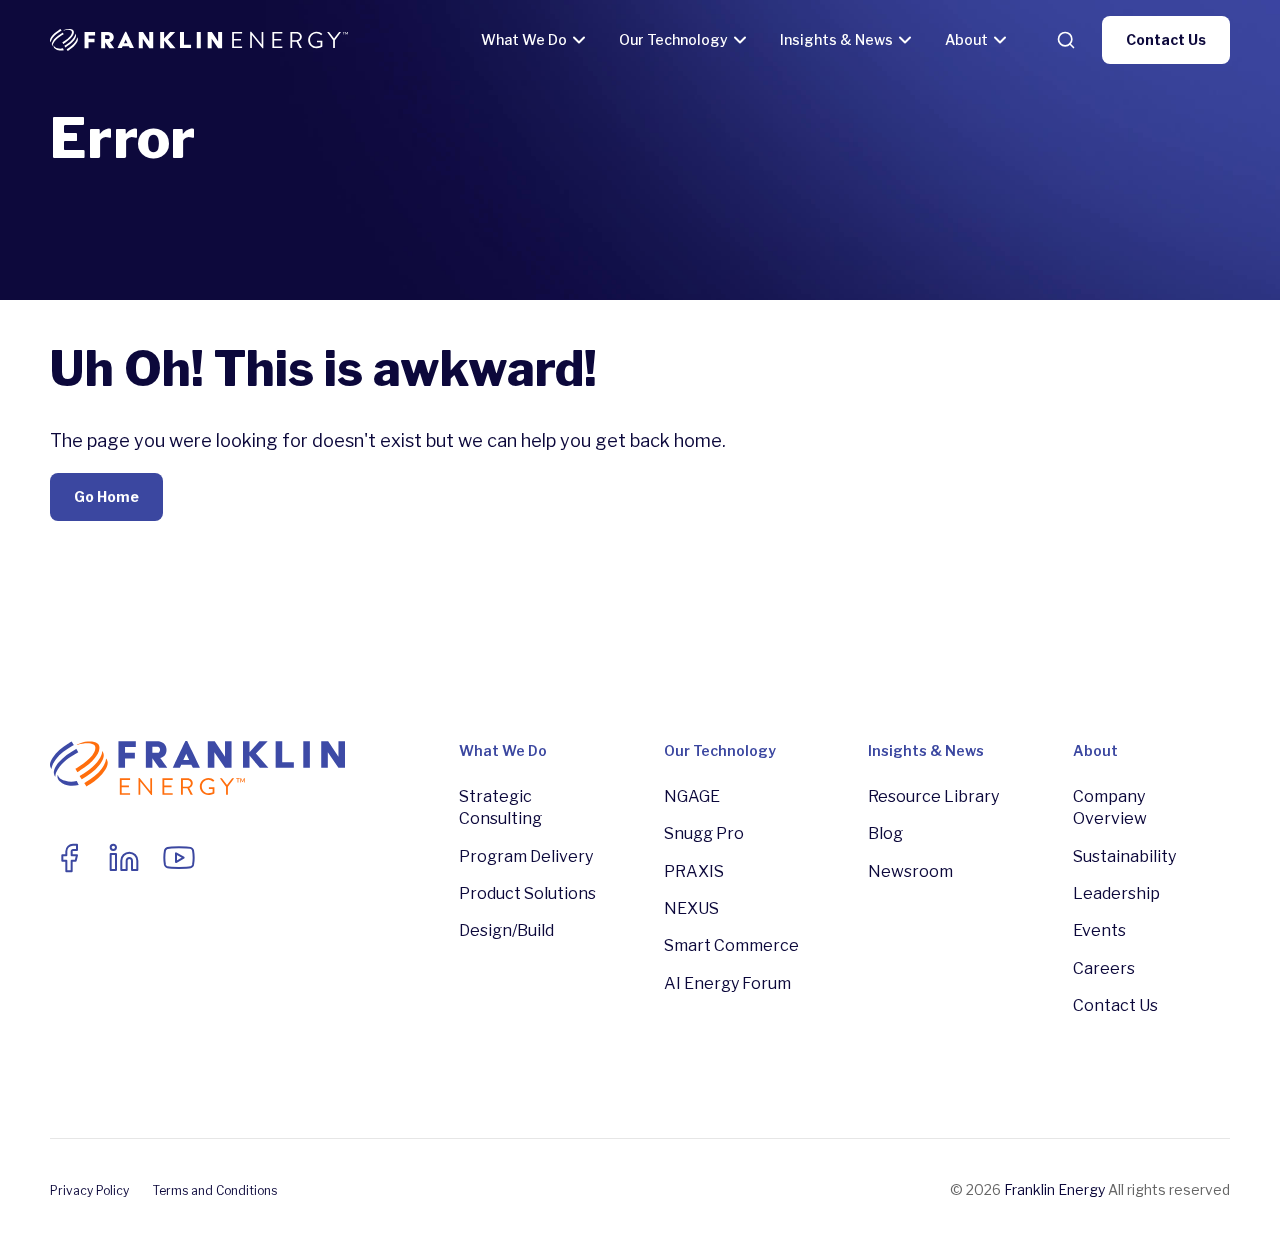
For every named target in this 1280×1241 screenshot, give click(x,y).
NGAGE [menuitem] (692, 796)
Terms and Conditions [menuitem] (215, 1190)
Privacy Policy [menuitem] (89, 1190)
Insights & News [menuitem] (926, 750)
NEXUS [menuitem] (691, 908)
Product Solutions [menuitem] (527, 893)
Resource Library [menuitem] (933, 796)
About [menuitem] (1095, 750)
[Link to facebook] (69, 858)
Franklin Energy (1054, 1189)
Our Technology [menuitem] (720, 750)
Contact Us (1166, 39)
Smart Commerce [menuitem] (731, 945)
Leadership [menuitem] (1116, 893)
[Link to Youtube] (179, 858)
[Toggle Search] (1066, 40)
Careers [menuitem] (1104, 968)
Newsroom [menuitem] (910, 871)
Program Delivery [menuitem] (526, 856)
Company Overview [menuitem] (1110, 807)
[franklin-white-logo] (199, 40)
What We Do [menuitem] (503, 750)
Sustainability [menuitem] (1124, 856)
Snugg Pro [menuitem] (704, 833)
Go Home (106, 496)
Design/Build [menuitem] (506, 930)
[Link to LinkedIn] (124, 858)
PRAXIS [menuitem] (694, 871)
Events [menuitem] (1099, 930)
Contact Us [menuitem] (1115, 1005)
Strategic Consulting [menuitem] (500, 807)
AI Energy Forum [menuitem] (727, 983)
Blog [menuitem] (885, 833)
